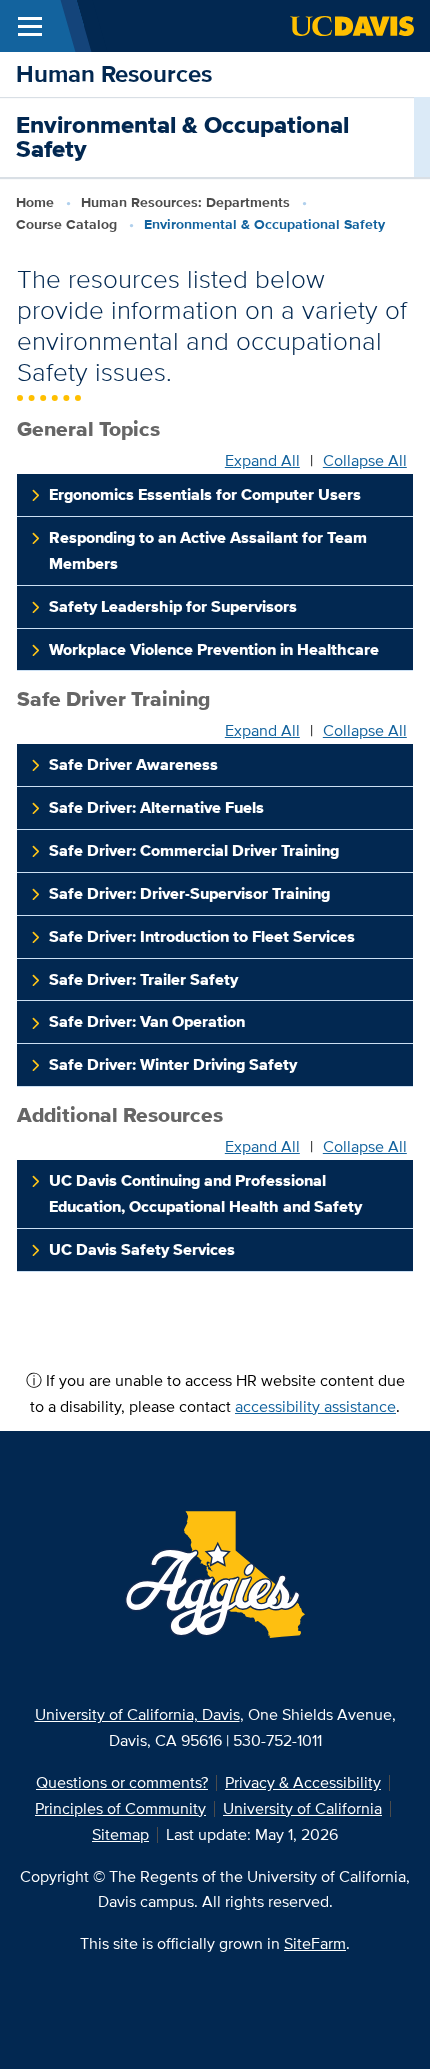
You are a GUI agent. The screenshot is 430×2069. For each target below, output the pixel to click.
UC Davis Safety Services (142, 1249)
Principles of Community (120, 1808)
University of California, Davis (137, 1714)
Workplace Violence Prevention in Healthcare (214, 649)
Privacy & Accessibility (303, 1782)
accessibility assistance (315, 1406)
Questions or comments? (122, 1782)
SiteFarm (315, 1943)
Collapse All (365, 461)
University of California (302, 1808)
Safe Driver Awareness (133, 764)
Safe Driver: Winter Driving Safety (173, 1064)
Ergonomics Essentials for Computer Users (205, 494)
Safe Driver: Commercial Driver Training (194, 850)
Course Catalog (66, 224)
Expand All (262, 461)
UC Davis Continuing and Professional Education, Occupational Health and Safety (205, 1193)
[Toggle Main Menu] (30, 26)
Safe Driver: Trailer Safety (143, 979)
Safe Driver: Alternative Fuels (156, 807)
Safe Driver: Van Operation (147, 1021)
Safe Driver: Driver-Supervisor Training (189, 893)
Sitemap (120, 1834)
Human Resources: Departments (185, 202)
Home (35, 202)
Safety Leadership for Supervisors (173, 606)
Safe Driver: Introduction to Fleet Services (202, 936)
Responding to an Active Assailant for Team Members (208, 550)
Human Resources (114, 73)
